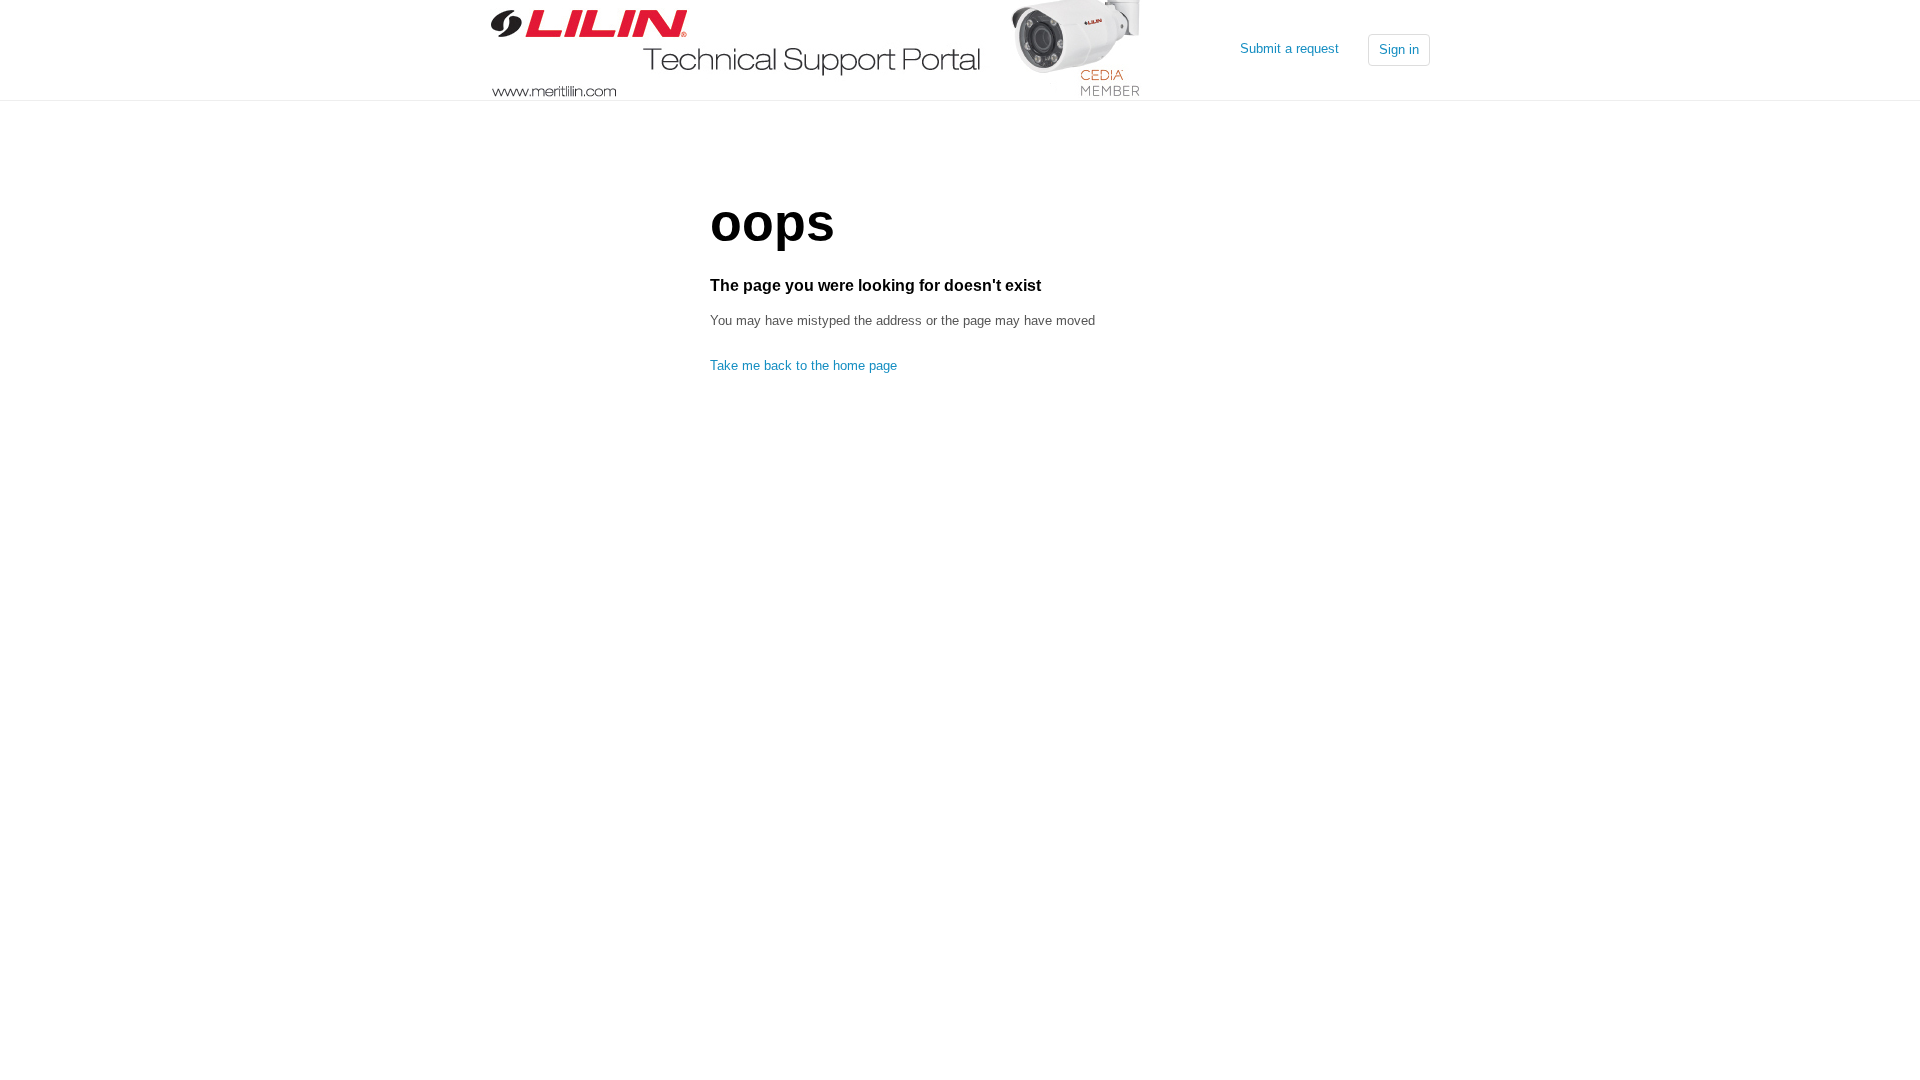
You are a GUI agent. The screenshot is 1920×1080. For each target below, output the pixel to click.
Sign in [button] (1399, 49)
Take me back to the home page (803, 365)
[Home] (816, 48)
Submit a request (1289, 48)
